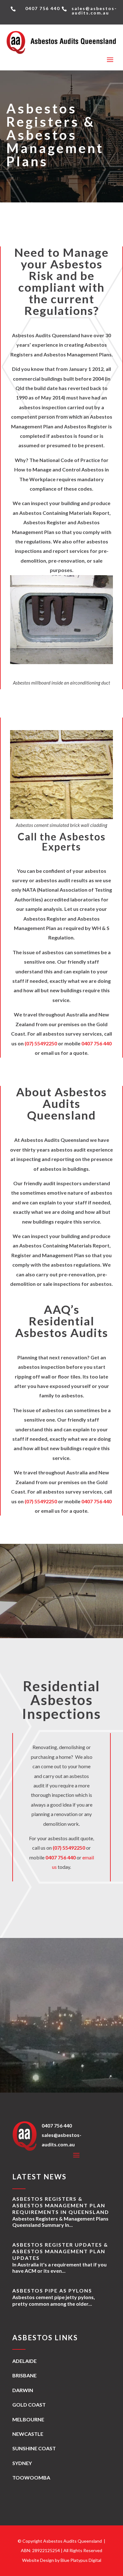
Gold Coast (29, 2405)
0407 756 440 (97, 1043)
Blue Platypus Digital (81, 2560)
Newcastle (28, 2434)
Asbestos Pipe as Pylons (52, 2290)
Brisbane (24, 2375)
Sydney (22, 2463)
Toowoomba (31, 2477)
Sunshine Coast (34, 2448)
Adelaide (24, 2361)
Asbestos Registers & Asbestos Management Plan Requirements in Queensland (61, 2205)
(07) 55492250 (41, 1043)
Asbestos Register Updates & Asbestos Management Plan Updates (60, 2251)
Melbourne (28, 2419)
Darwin (23, 2390)
